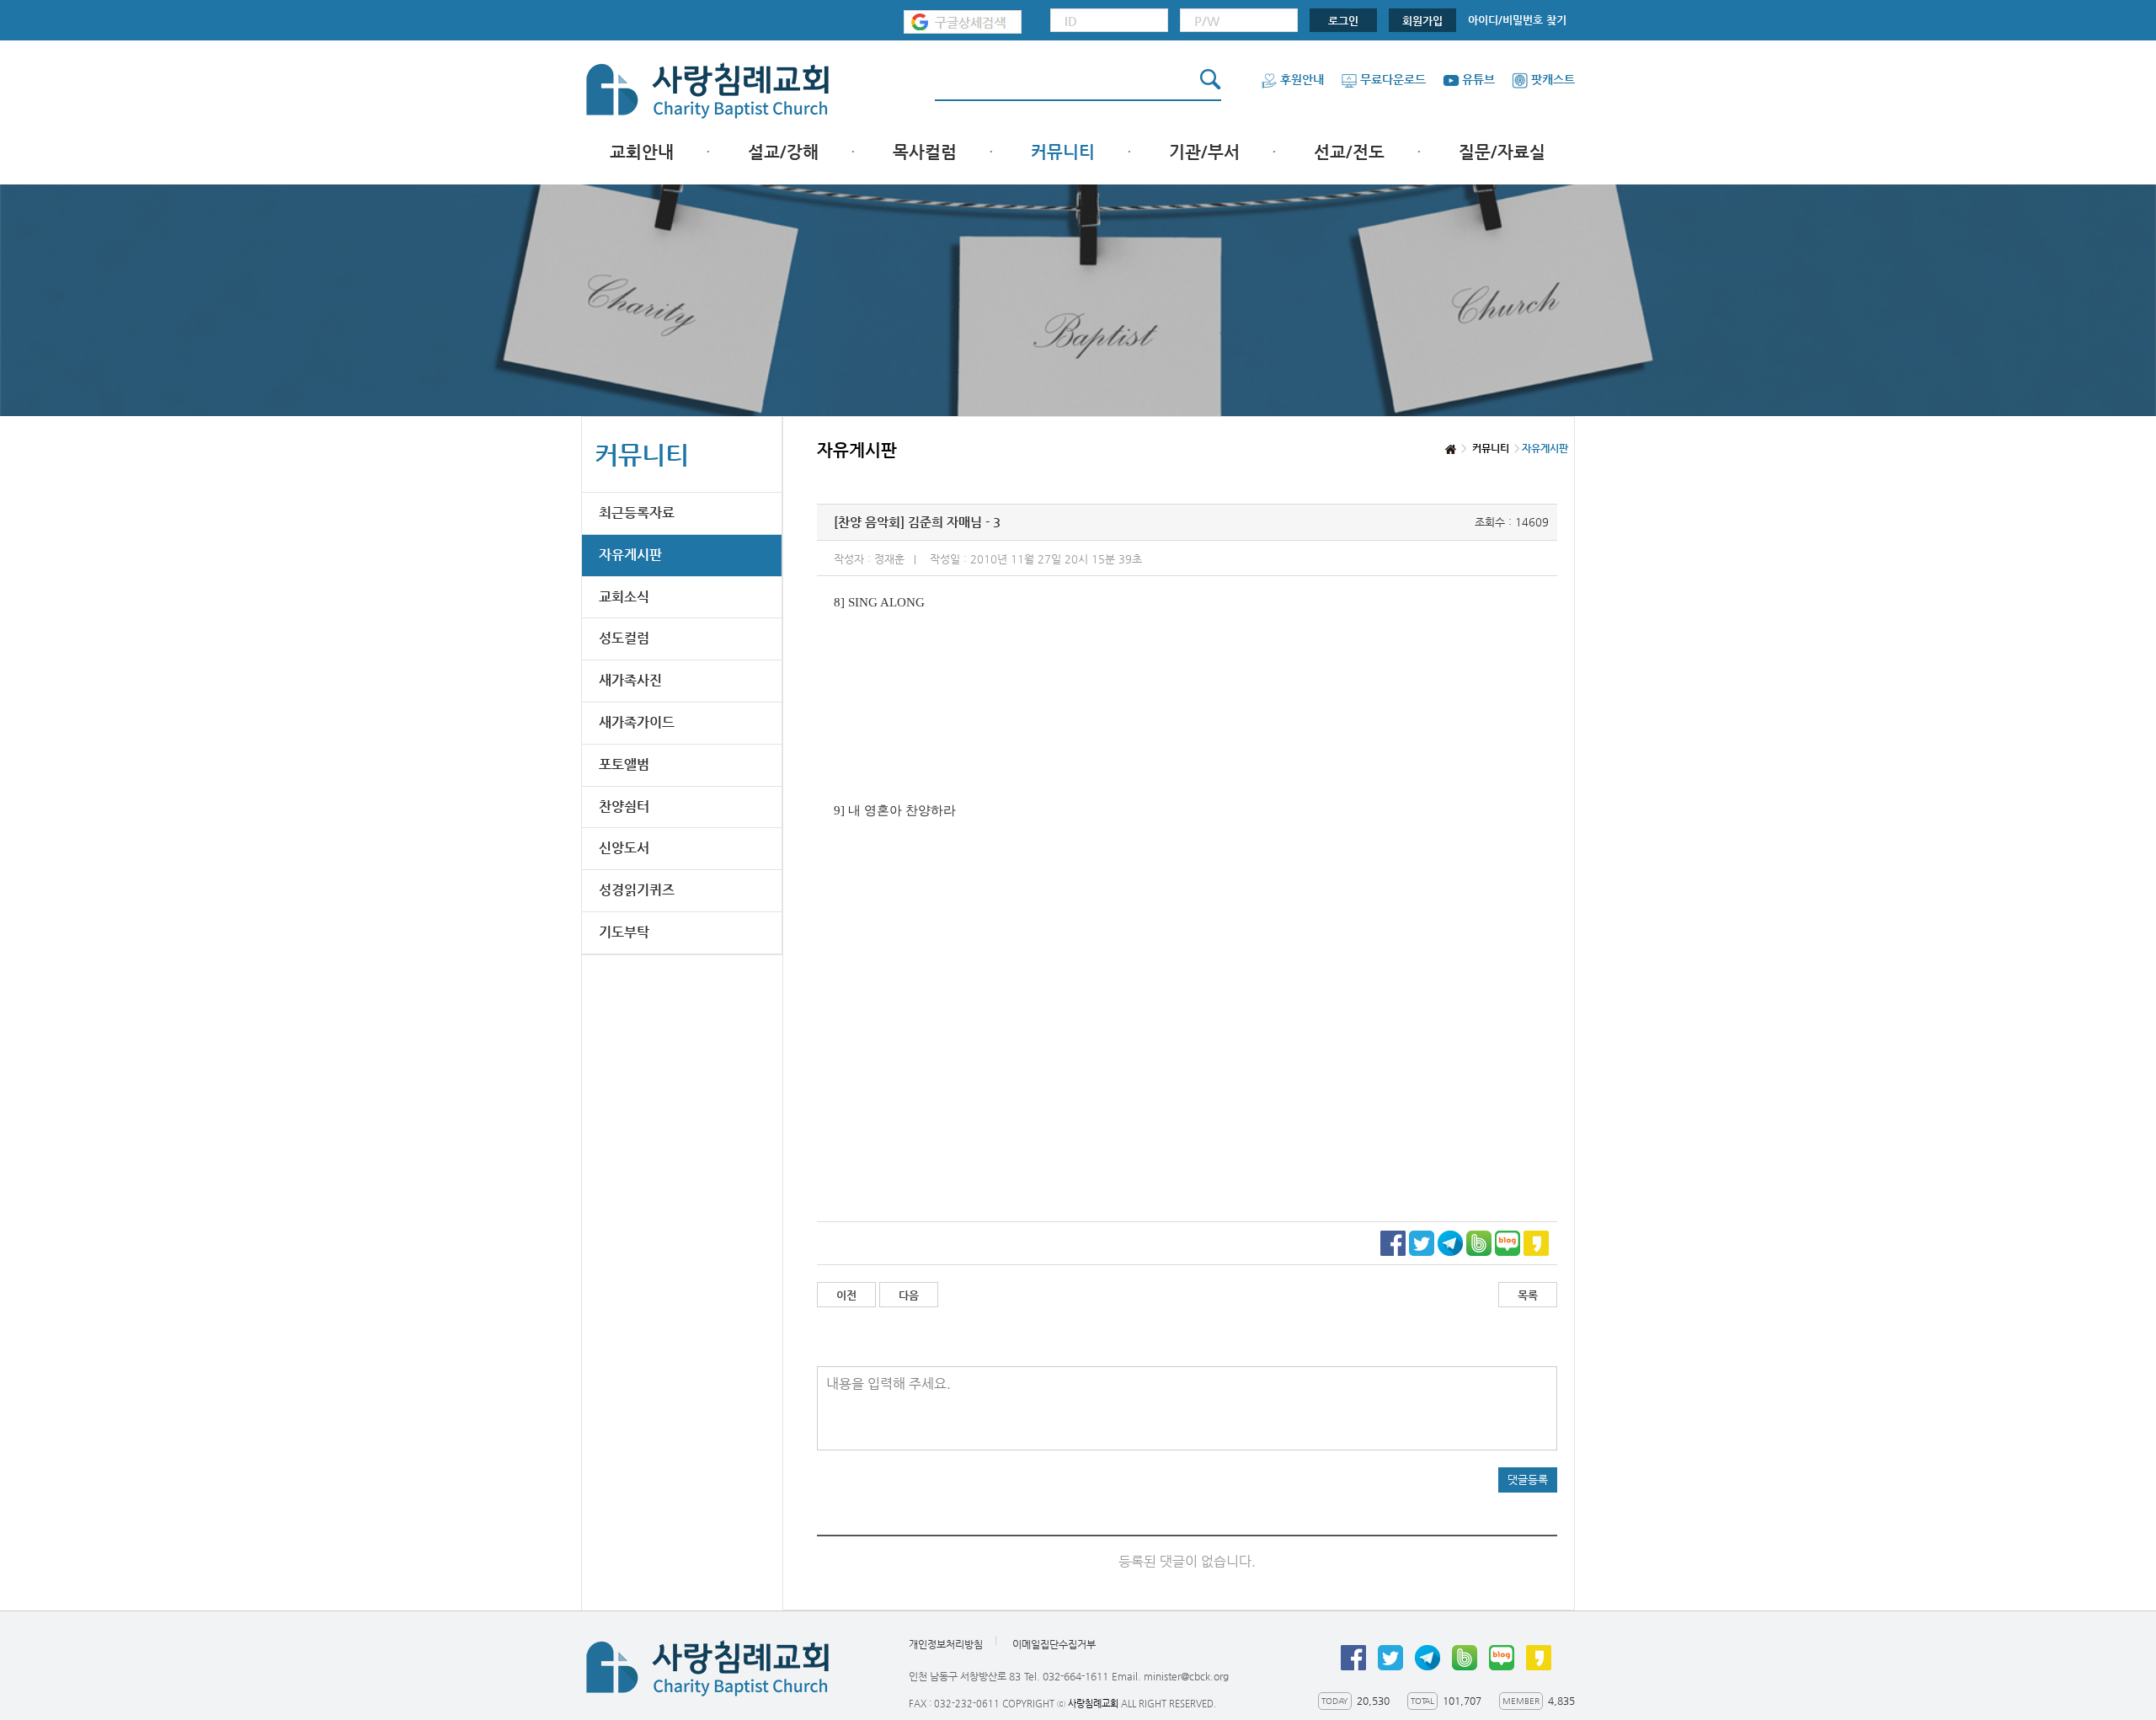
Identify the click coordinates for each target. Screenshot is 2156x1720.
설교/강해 (783, 152)
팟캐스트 (1553, 79)
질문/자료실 (1502, 152)
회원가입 (1422, 21)
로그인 (1343, 21)
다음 (909, 1295)
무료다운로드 (1393, 79)
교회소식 (624, 597)
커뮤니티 (1063, 152)
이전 (846, 1295)
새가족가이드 (637, 722)
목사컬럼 (925, 152)
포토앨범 (624, 764)
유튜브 (1478, 79)
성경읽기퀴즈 (637, 890)
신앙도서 (624, 848)
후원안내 (1302, 79)
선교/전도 (1349, 152)
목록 (1528, 1295)
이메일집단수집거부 (1054, 1645)
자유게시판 (630, 555)
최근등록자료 (637, 513)
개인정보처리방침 (946, 1645)
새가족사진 (630, 680)
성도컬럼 (624, 638)
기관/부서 (1204, 152)
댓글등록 (1528, 1480)
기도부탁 (624, 932)
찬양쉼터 (624, 807)
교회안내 (642, 152)
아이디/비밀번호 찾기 (1517, 20)
